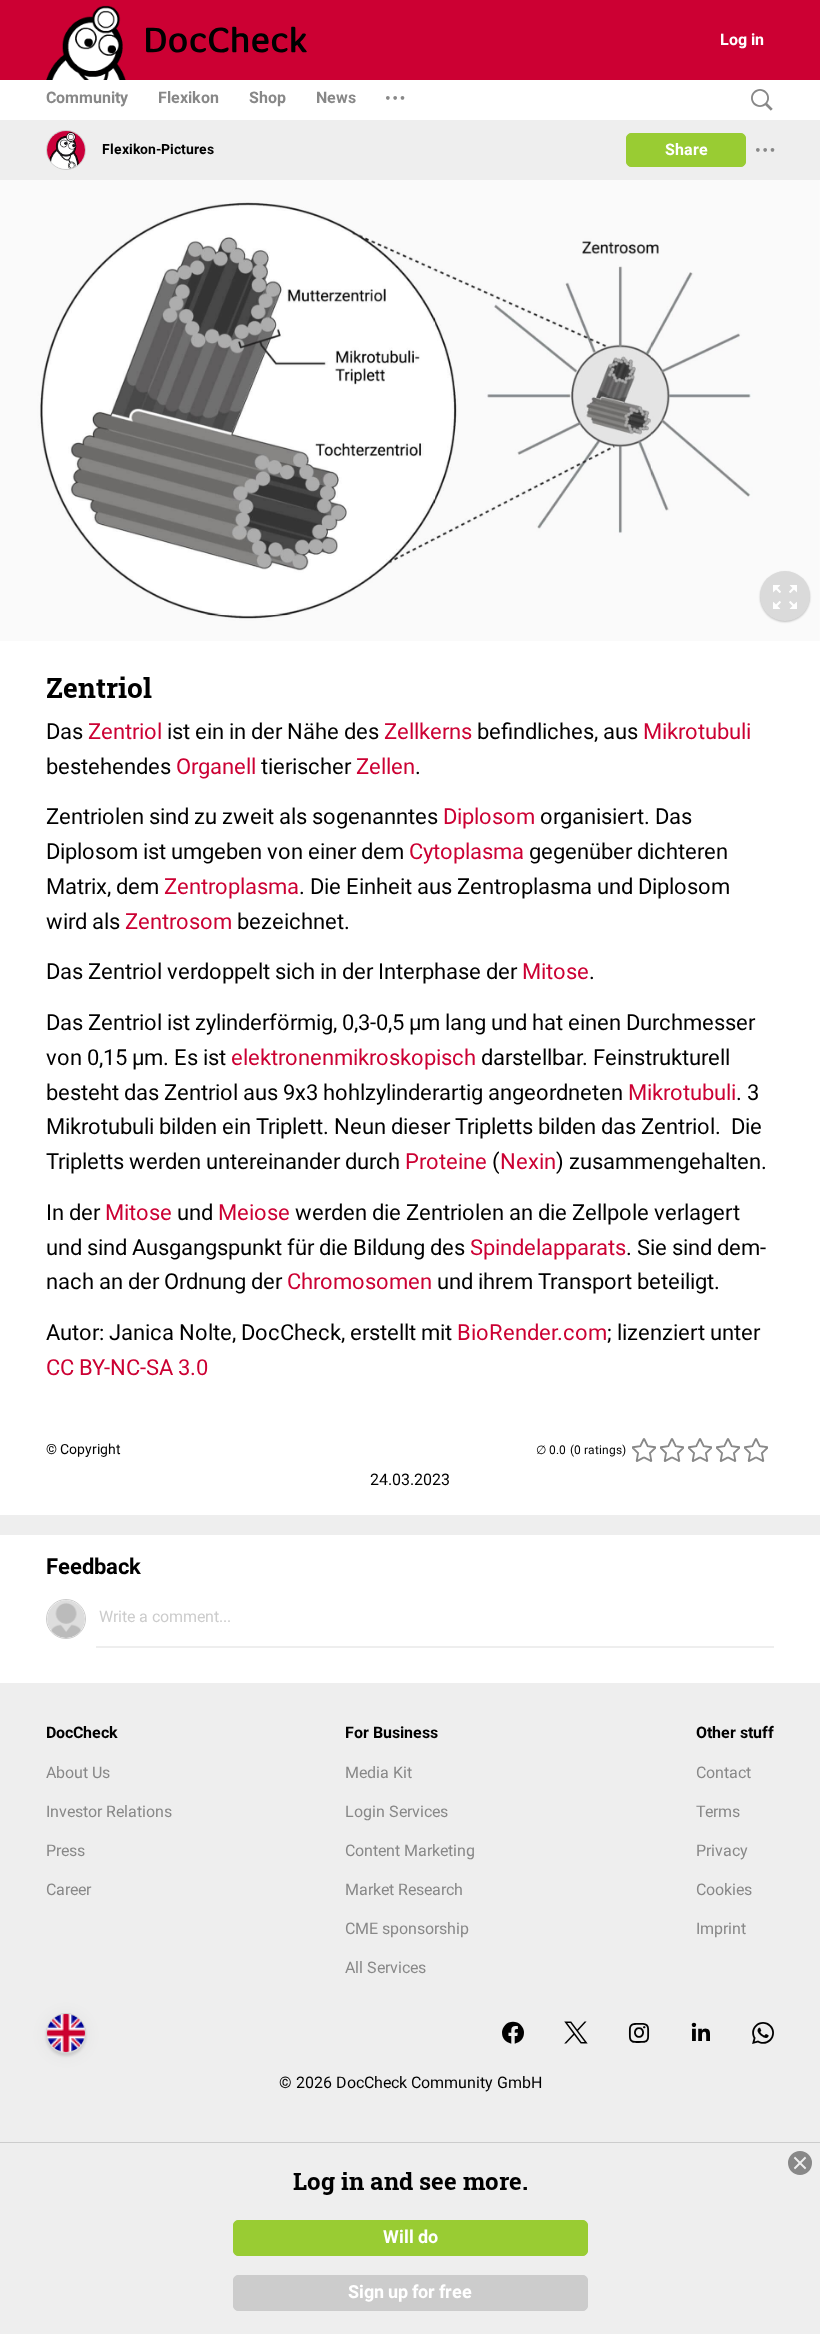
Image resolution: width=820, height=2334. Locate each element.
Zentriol (125, 731)
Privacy (722, 1850)
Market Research (404, 1889)
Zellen (385, 766)
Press (65, 1850)
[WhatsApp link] (763, 2034)
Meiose (254, 1212)
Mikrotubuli (697, 731)
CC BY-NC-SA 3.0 (127, 1367)
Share (686, 149)
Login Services (396, 1811)
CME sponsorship (407, 1928)
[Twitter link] (576, 2034)
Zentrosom (178, 921)
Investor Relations (109, 1811)
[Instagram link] (639, 2034)
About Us (78, 1772)
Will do (410, 2237)
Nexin (528, 1161)
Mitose (555, 971)
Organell (216, 766)
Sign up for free (410, 2292)
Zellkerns (428, 731)
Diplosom (489, 816)
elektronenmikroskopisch (353, 1057)
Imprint (721, 1928)
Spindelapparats (548, 1247)
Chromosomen (359, 1281)
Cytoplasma (466, 851)
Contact (723, 1772)
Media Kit (378, 1772)
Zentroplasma (231, 886)
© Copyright (83, 1449)
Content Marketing (410, 1850)
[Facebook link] (513, 2034)
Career (68, 1889)
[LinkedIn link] (701, 2034)
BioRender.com (532, 1332)
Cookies (724, 1889)
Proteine (446, 1161)
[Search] (757, 100)
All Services (385, 1967)
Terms (718, 1811)
